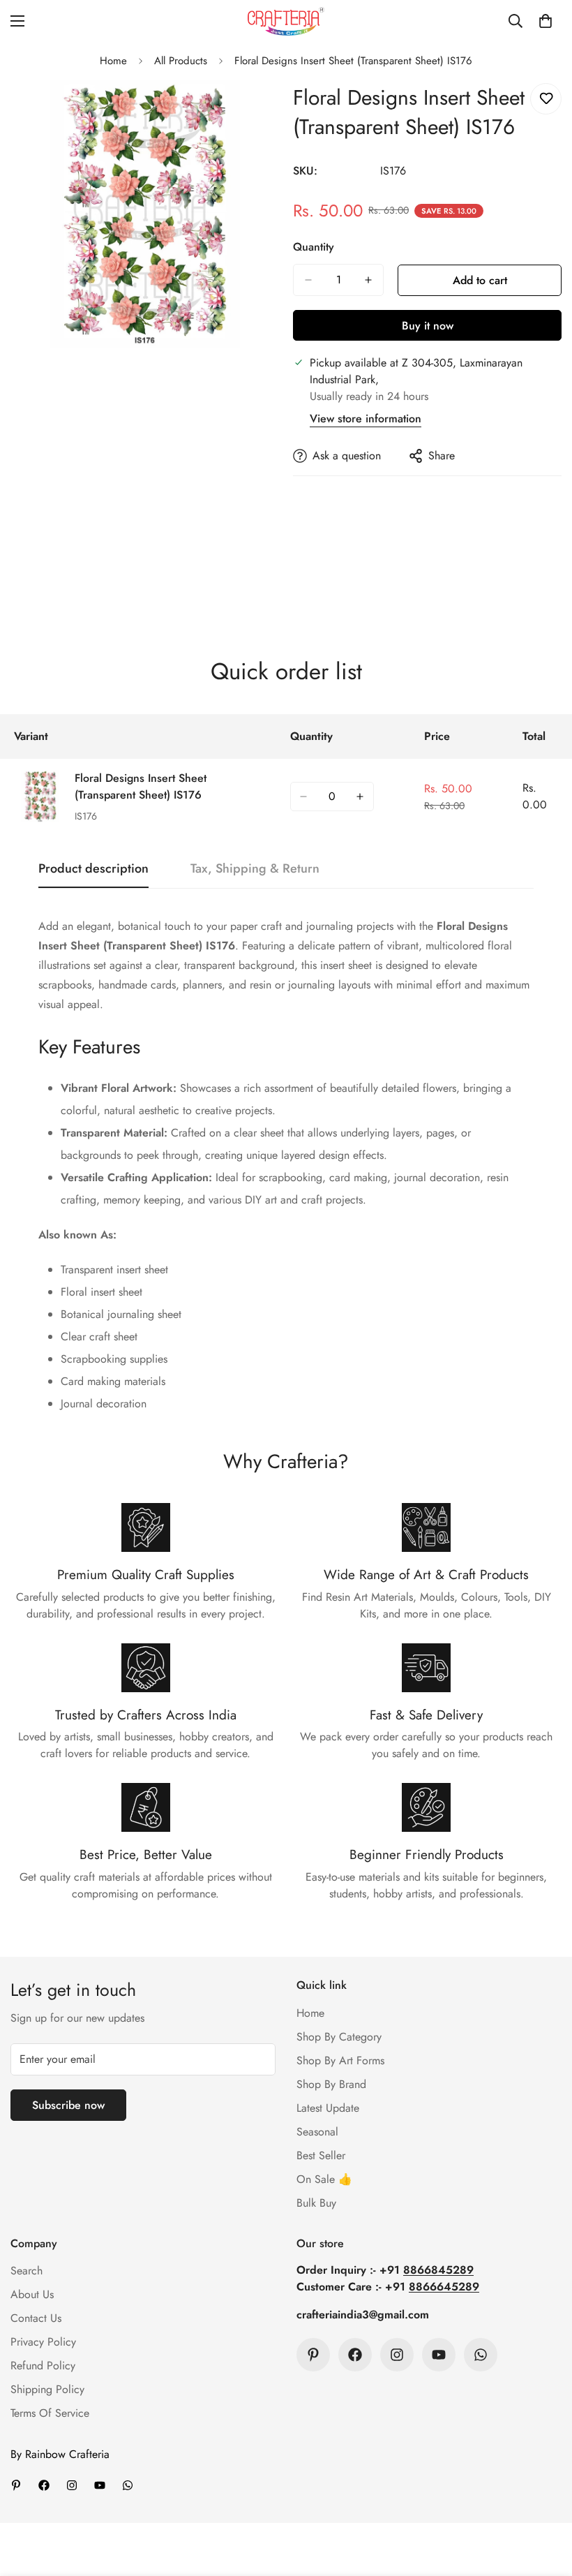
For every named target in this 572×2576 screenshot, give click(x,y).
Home (113, 61)
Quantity (314, 247)
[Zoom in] (256, 109)
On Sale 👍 (324, 2179)
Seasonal (317, 2132)
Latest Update (328, 2108)
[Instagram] (397, 2355)
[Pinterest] (313, 2355)
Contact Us (36, 2318)
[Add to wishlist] (546, 99)
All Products (181, 61)
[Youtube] (439, 2355)
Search (27, 2271)
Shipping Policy (47, 2389)
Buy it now (428, 326)
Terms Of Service (50, 2413)
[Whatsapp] (481, 2355)
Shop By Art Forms (340, 2060)
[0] (545, 21)
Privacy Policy (43, 2342)
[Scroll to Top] (545, 2500)
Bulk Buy (316, 2203)
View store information (366, 419)
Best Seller (321, 2155)
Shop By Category (339, 2037)
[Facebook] (355, 2355)
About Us (32, 2294)
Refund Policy (43, 2366)
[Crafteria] (286, 21)
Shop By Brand (331, 2084)
